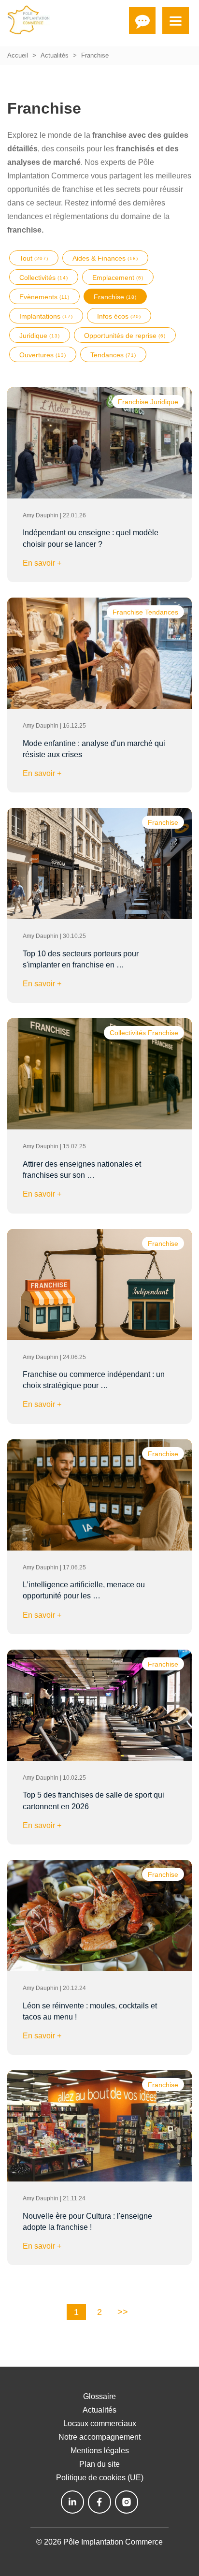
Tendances (113, 355)
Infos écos (119, 316)
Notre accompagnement (99, 2437)
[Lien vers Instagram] (127, 2502)
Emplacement (118, 278)
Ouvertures (43, 355)
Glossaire (99, 2396)
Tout (34, 258)
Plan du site (99, 2464)
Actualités (55, 55)
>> (123, 2312)
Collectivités (44, 278)
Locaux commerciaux (100, 2423)
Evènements (44, 297)
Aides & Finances (105, 258)
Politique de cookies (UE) (100, 2478)
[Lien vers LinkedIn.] (72, 2502)
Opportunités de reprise (125, 336)
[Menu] (176, 21)
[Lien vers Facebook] (99, 2502)
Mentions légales (100, 2451)
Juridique (40, 336)
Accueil (18, 55)
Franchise (115, 297)
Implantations (46, 316)
